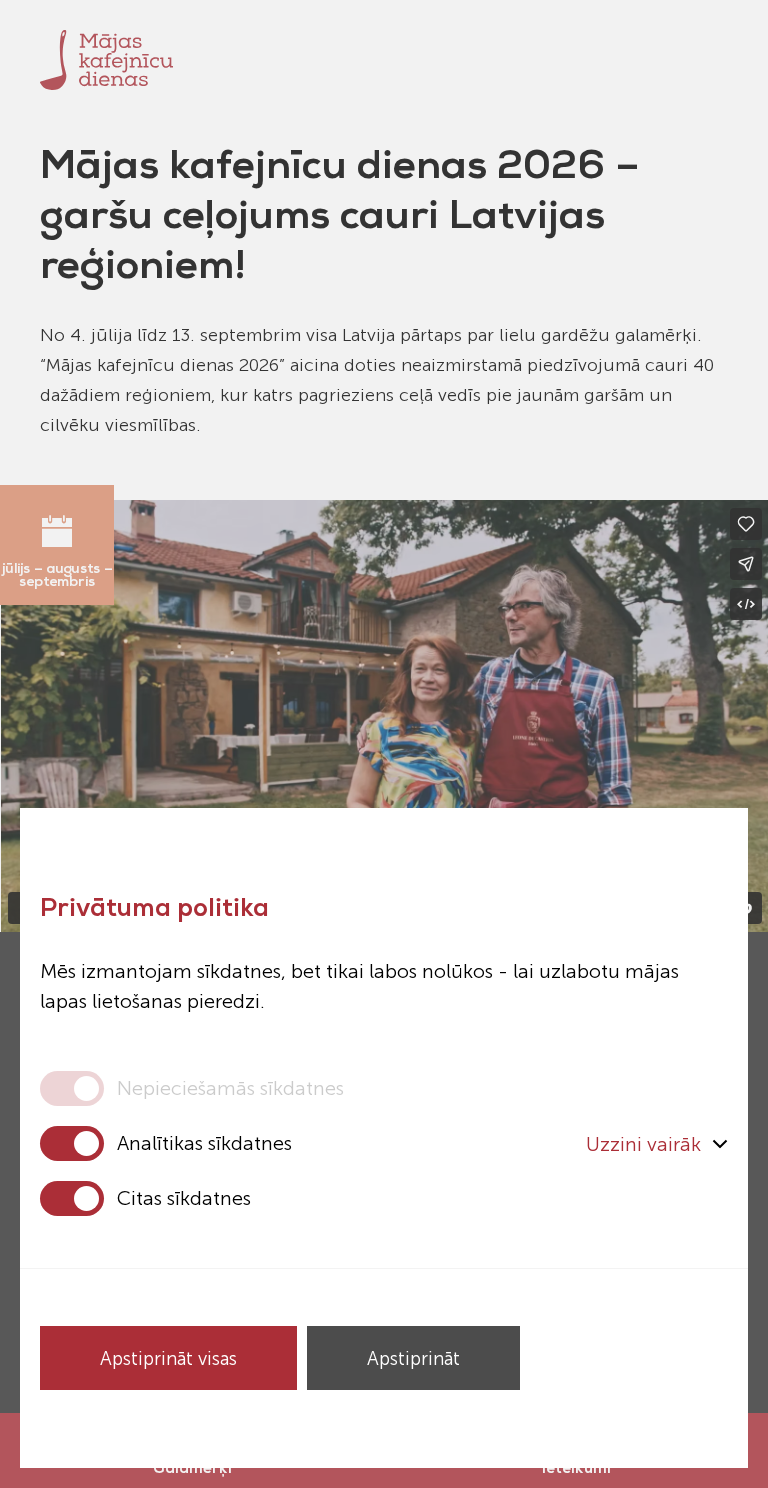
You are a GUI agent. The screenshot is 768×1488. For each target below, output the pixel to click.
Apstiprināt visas (168, 1358)
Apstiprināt (413, 1358)
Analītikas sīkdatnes (204, 1143)
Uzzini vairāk (643, 1144)
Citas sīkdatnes (184, 1198)
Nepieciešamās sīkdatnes (230, 1088)
